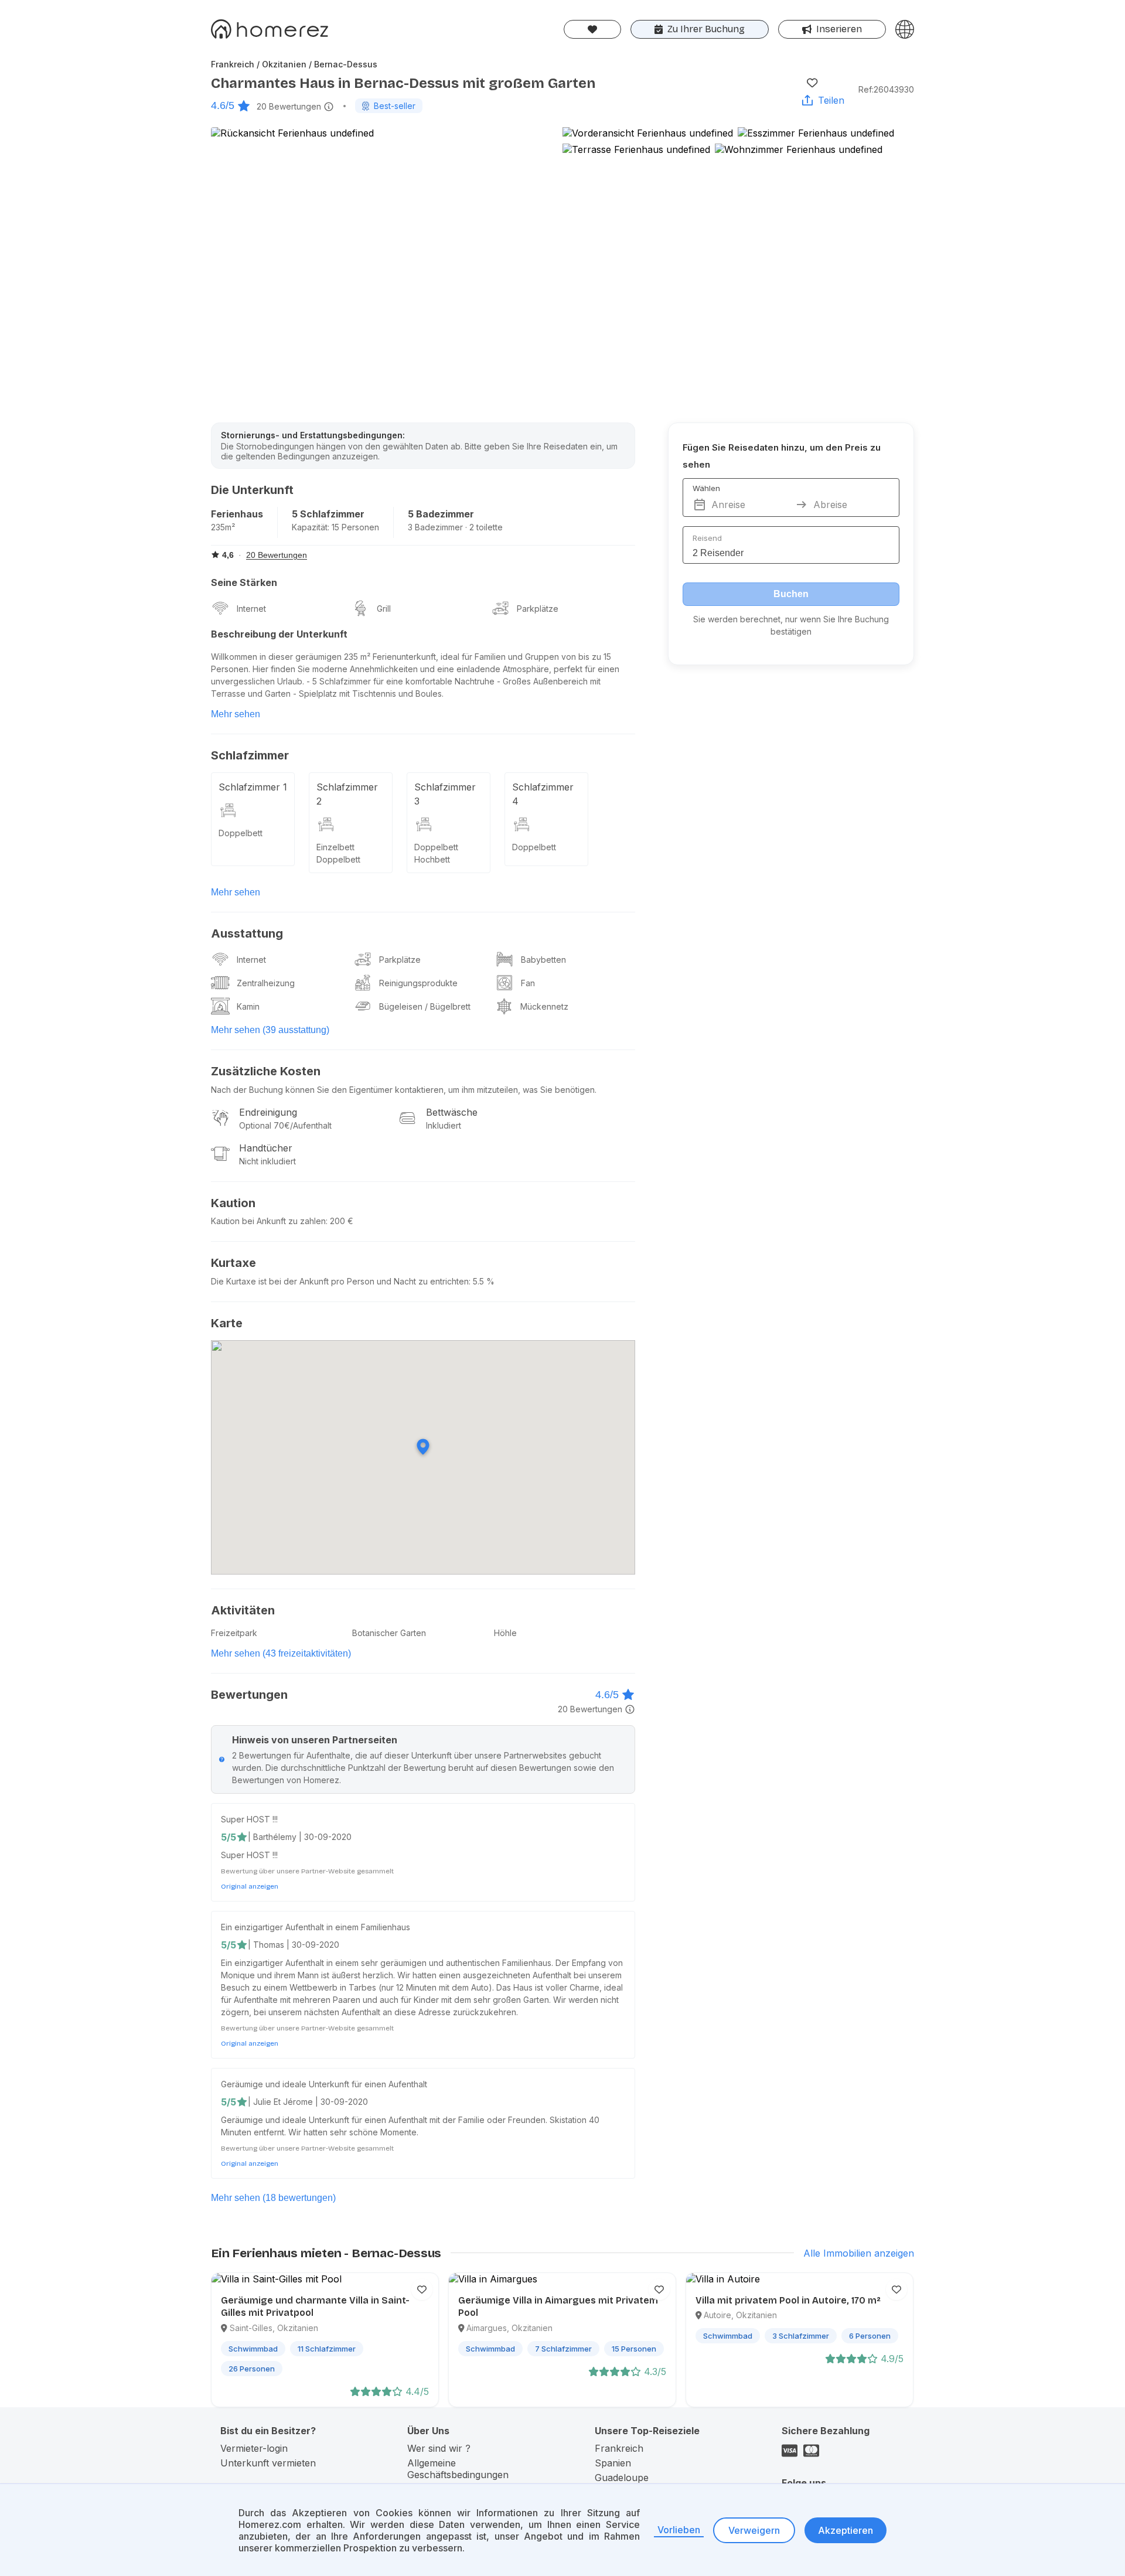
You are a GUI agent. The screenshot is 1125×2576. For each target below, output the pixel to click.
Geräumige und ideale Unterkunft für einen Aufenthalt (324, 2084)
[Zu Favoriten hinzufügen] (812, 83)
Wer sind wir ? (439, 2448)
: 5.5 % (482, 1281)
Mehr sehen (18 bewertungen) (273, 2198)
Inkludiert (444, 1125)
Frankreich (619, 2448)
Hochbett (432, 859)
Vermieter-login (254, 2448)
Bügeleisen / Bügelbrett (425, 1006)
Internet (251, 609)
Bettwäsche (452, 1112)
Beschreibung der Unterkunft (279, 634)
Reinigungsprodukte (418, 983)
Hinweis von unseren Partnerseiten (315, 1740)
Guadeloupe (622, 2478)
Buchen (791, 594)
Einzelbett (335, 847)
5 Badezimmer (441, 514)
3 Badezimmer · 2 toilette (455, 527)
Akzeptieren (846, 2530)
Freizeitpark (234, 1633)
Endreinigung (268, 1112)
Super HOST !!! (249, 1819)
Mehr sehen (236, 714)
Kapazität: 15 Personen (335, 527)
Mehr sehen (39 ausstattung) (270, 1030)
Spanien (613, 2463)
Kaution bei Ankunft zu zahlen (268, 1221)
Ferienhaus (237, 514)
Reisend (707, 538)
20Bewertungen (289, 106)
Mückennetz (544, 1006)
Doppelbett (241, 833)
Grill (384, 609)
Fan (528, 983)
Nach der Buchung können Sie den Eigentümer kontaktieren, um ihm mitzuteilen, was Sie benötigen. (404, 1090)
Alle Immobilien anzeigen (859, 2253)
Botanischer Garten (389, 1633)
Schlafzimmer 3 (445, 794)
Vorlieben (679, 2530)
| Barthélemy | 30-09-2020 (300, 1837)
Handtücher (266, 1148)
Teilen (831, 100)
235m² (223, 527)
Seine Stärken (244, 582)
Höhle (505, 1633)
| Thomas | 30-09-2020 (294, 1945)
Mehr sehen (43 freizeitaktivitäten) (281, 1653)
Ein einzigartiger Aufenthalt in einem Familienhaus (316, 1927)
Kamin (248, 1006)
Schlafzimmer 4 (543, 794)
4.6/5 (223, 105)
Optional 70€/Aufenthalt (285, 1125)
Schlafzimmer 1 (253, 787)
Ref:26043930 (886, 89)
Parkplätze (538, 609)
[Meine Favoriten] (592, 29)
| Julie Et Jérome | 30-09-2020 (308, 2102)
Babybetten (543, 960)
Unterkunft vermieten (268, 2463)
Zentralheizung (266, 983)
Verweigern (754, 2530)
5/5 (229, 1837)
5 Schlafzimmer (328, 514)
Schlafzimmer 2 (347, 794)
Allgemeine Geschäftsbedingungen (458, 2469)
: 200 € (340, 1221)
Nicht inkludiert (267, 1161)
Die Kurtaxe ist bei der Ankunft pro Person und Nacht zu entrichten (340, 1281)
